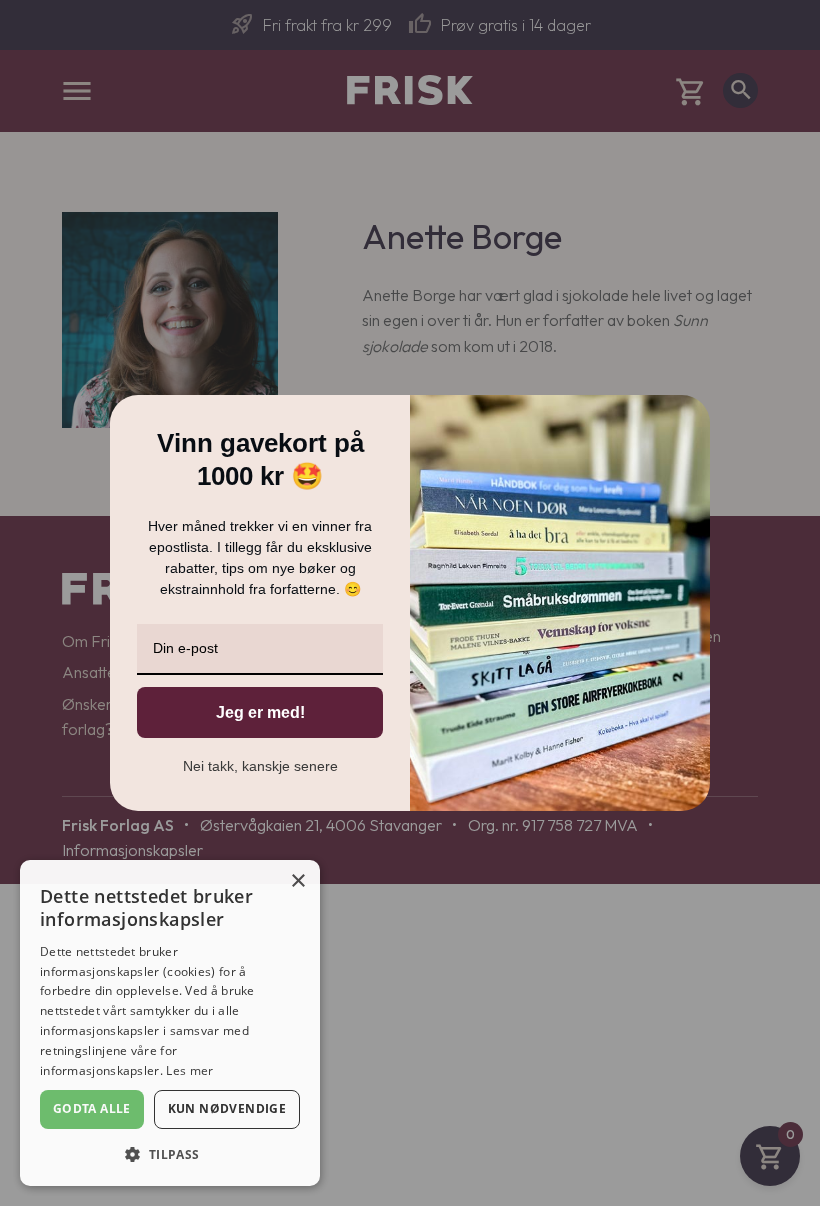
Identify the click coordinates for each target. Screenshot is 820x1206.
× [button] (297, 881)
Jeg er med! (260, 712)
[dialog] (170, 1023)
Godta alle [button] (92, 1108)
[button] (170, 1154)
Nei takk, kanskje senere (260, 766)
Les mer (189, 1070)
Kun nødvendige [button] (227, 1108)
